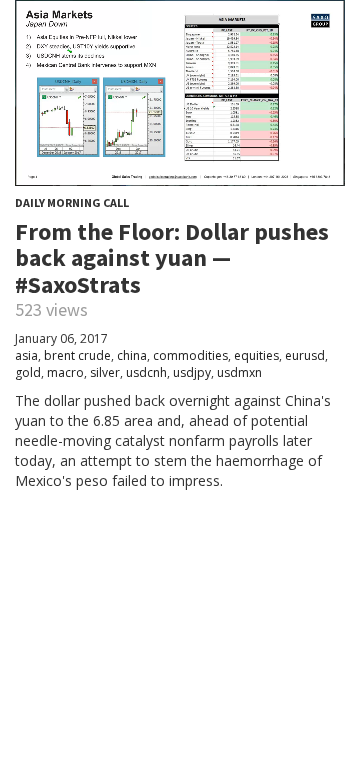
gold (28, 372)
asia (26, 355)
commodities (190, 355)
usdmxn (239, 372)
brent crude (77, 355)
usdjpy (192, 372)
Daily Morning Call (72, 202)
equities (256, 355)
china (132, 355)
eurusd (305, 355)
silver (105, 372)
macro (65, 372)
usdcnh (146, 372)
